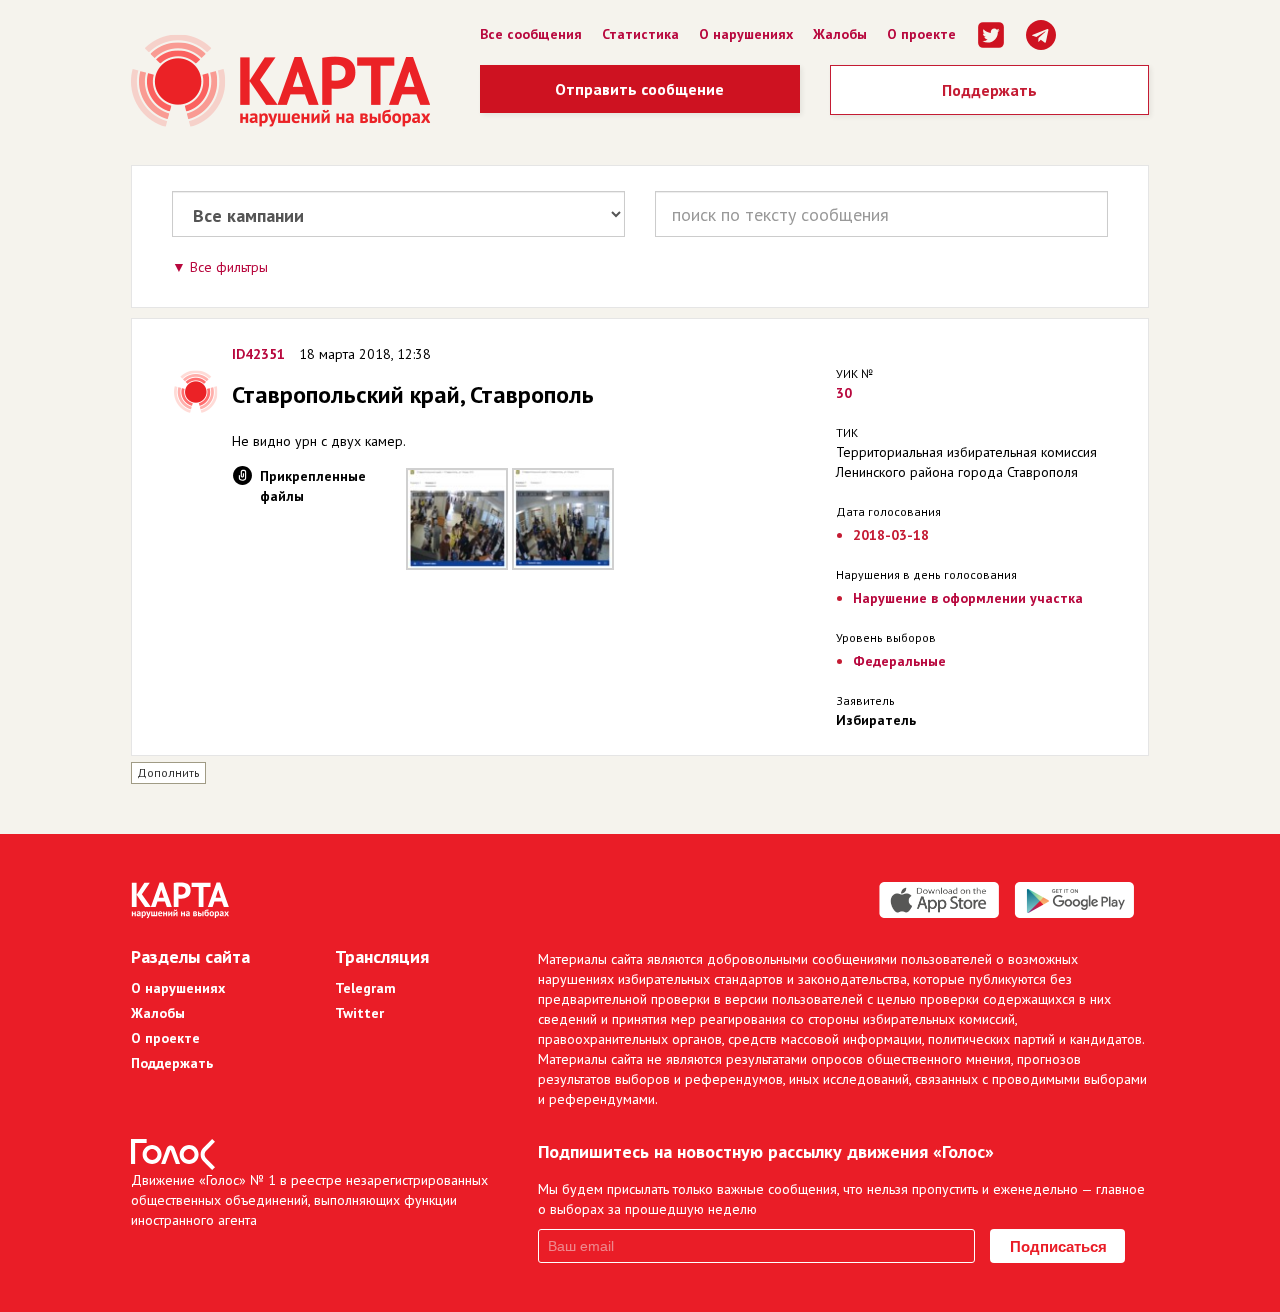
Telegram (365, 988)
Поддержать (989, 90)
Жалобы (840, 34)
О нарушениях (746, 34)
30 (844, 393)
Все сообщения (531, 34)
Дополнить (168, 772)
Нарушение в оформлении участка (968, 598)
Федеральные (899, 661)
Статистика (640, 34)
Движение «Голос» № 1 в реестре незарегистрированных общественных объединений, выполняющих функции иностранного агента (309, 1200)
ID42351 (258, 354)
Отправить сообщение (639, 89)
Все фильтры (229, 267)
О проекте (921, 34)
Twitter (359, 1013)
